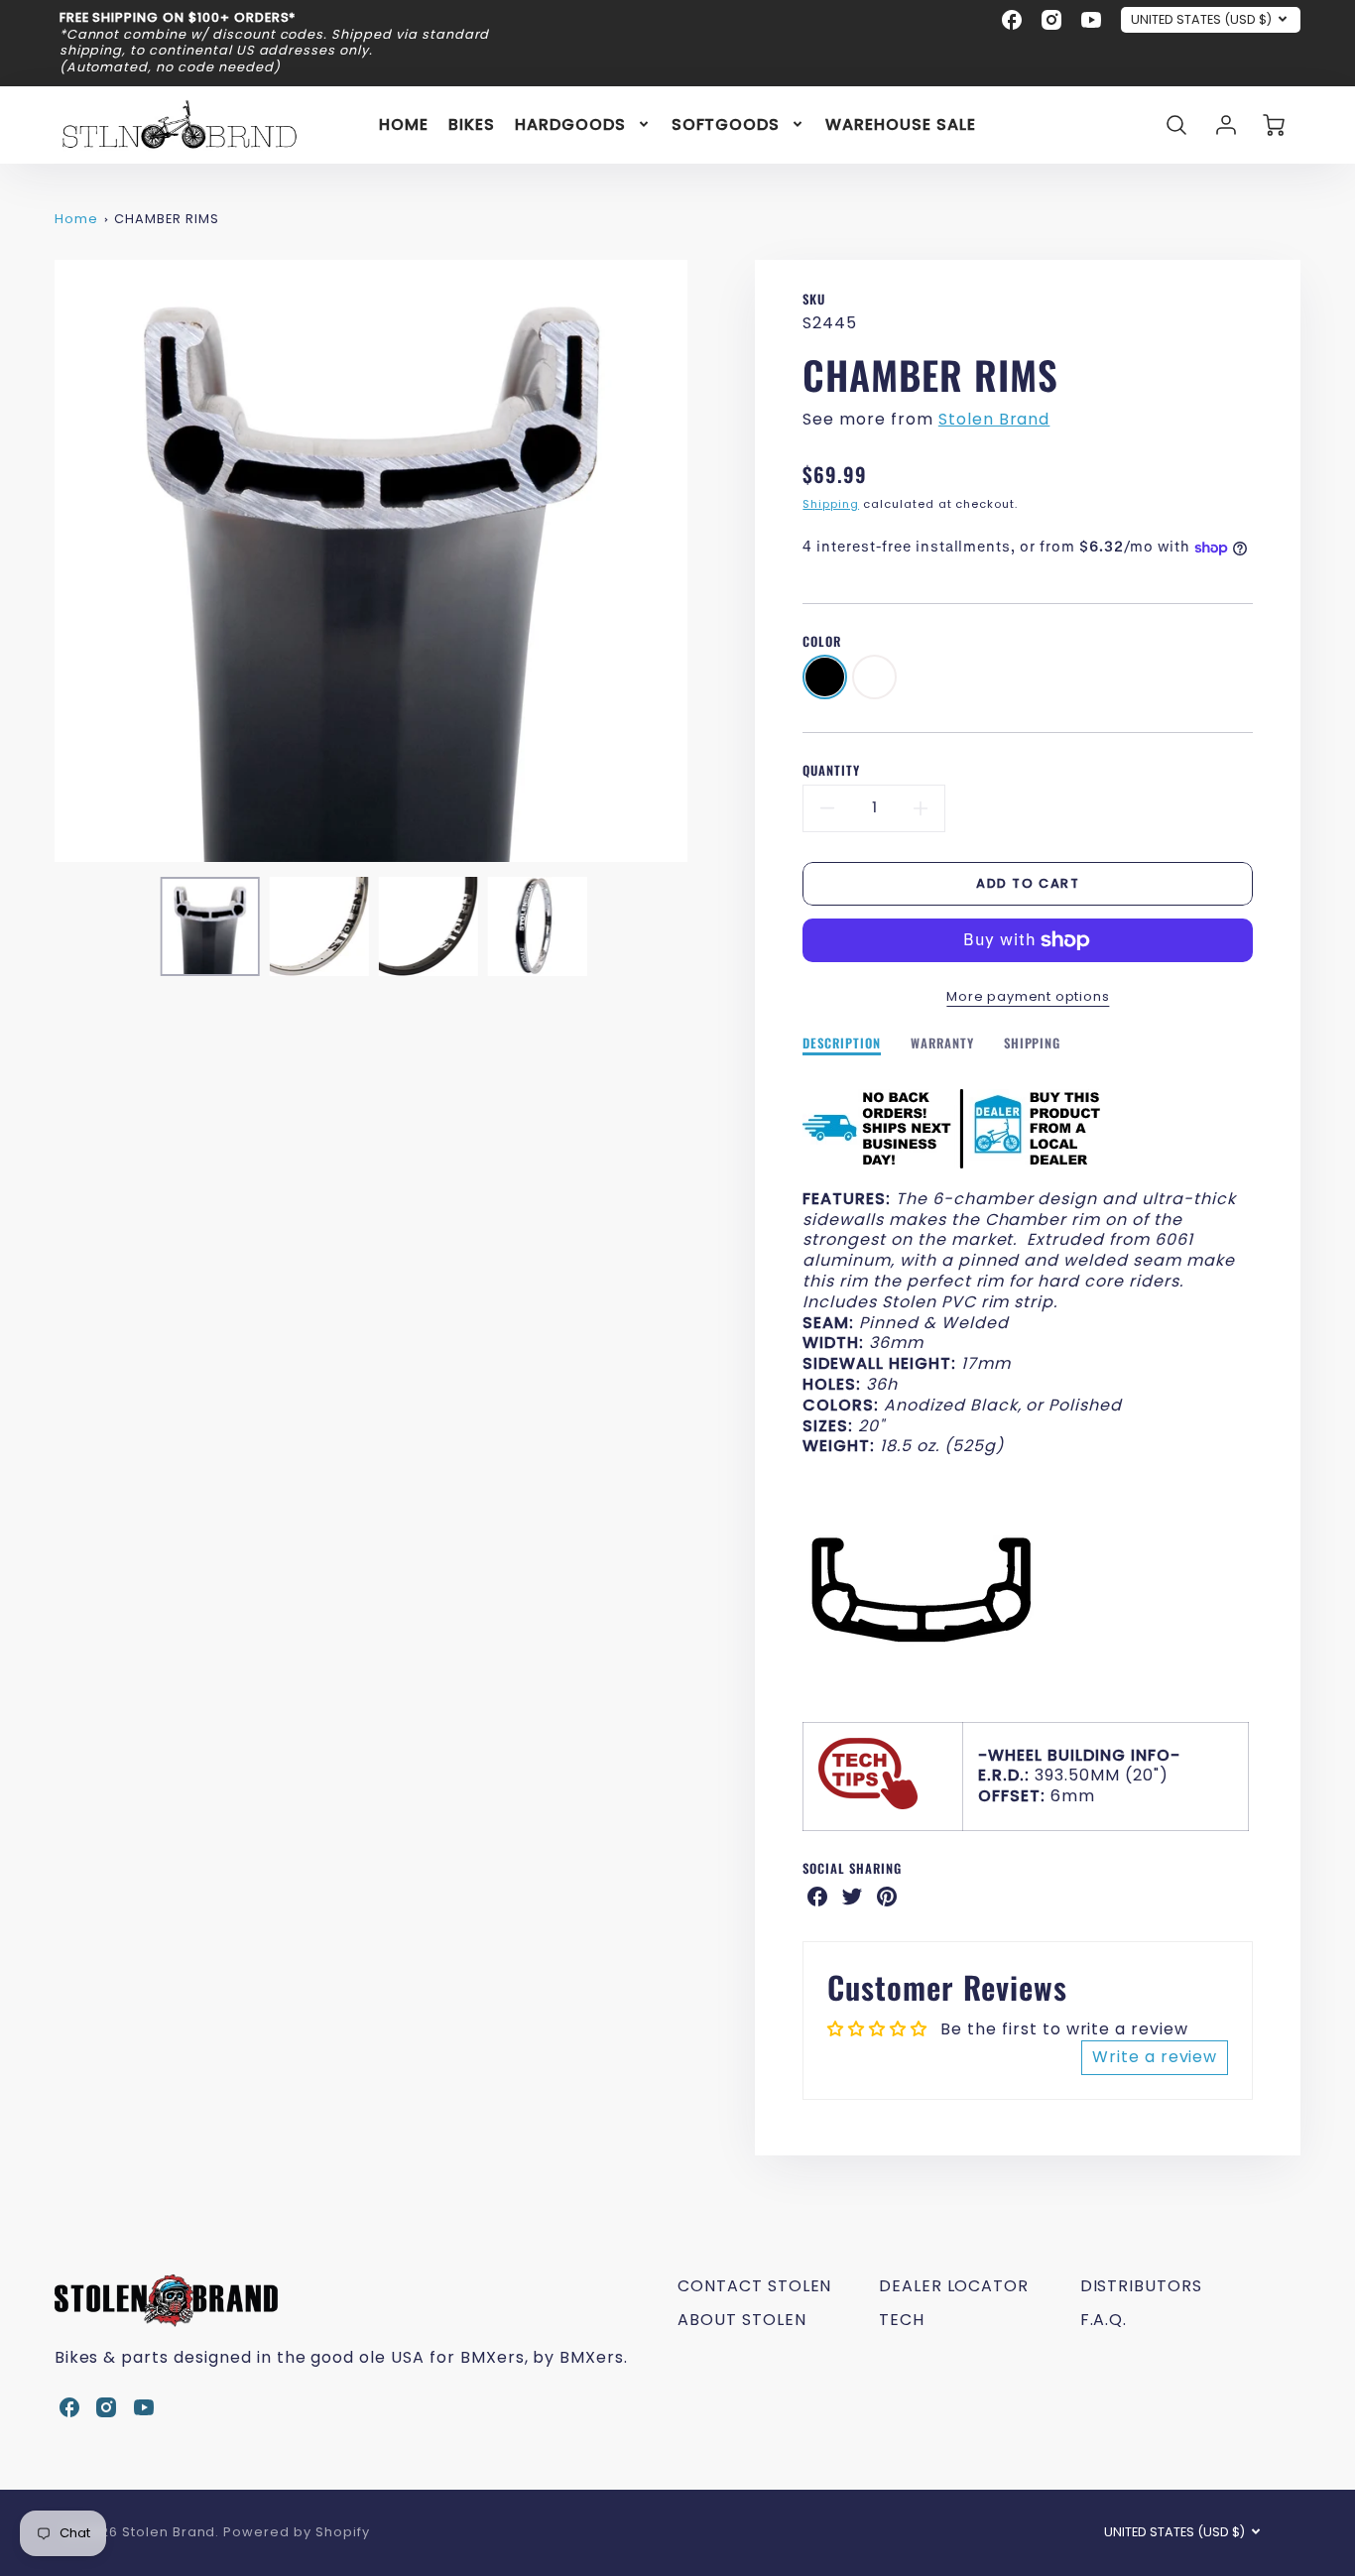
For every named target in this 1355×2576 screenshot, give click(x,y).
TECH (902, 2320)
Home (76, 219)
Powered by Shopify (296, 2532)
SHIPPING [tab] (1033, 1044)
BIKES (472, 124)
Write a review (1155, 2057)
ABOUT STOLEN (742, 2320)
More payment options (1028, 996)
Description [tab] (842, 1044)
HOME (404, 124)
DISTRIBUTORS (1142, 2286)
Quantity (831, 771)
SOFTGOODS (726, 124)
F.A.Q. (1104, 2320)
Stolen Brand (994, 419)
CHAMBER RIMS (167, 219)
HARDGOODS (570, 124)
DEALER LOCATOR (954, 2286)
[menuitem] (404, 124)
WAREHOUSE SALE (900, 124)
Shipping (831, 504)
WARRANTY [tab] (942, 1044)
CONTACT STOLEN (754, 2286)
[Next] (702, 561)
